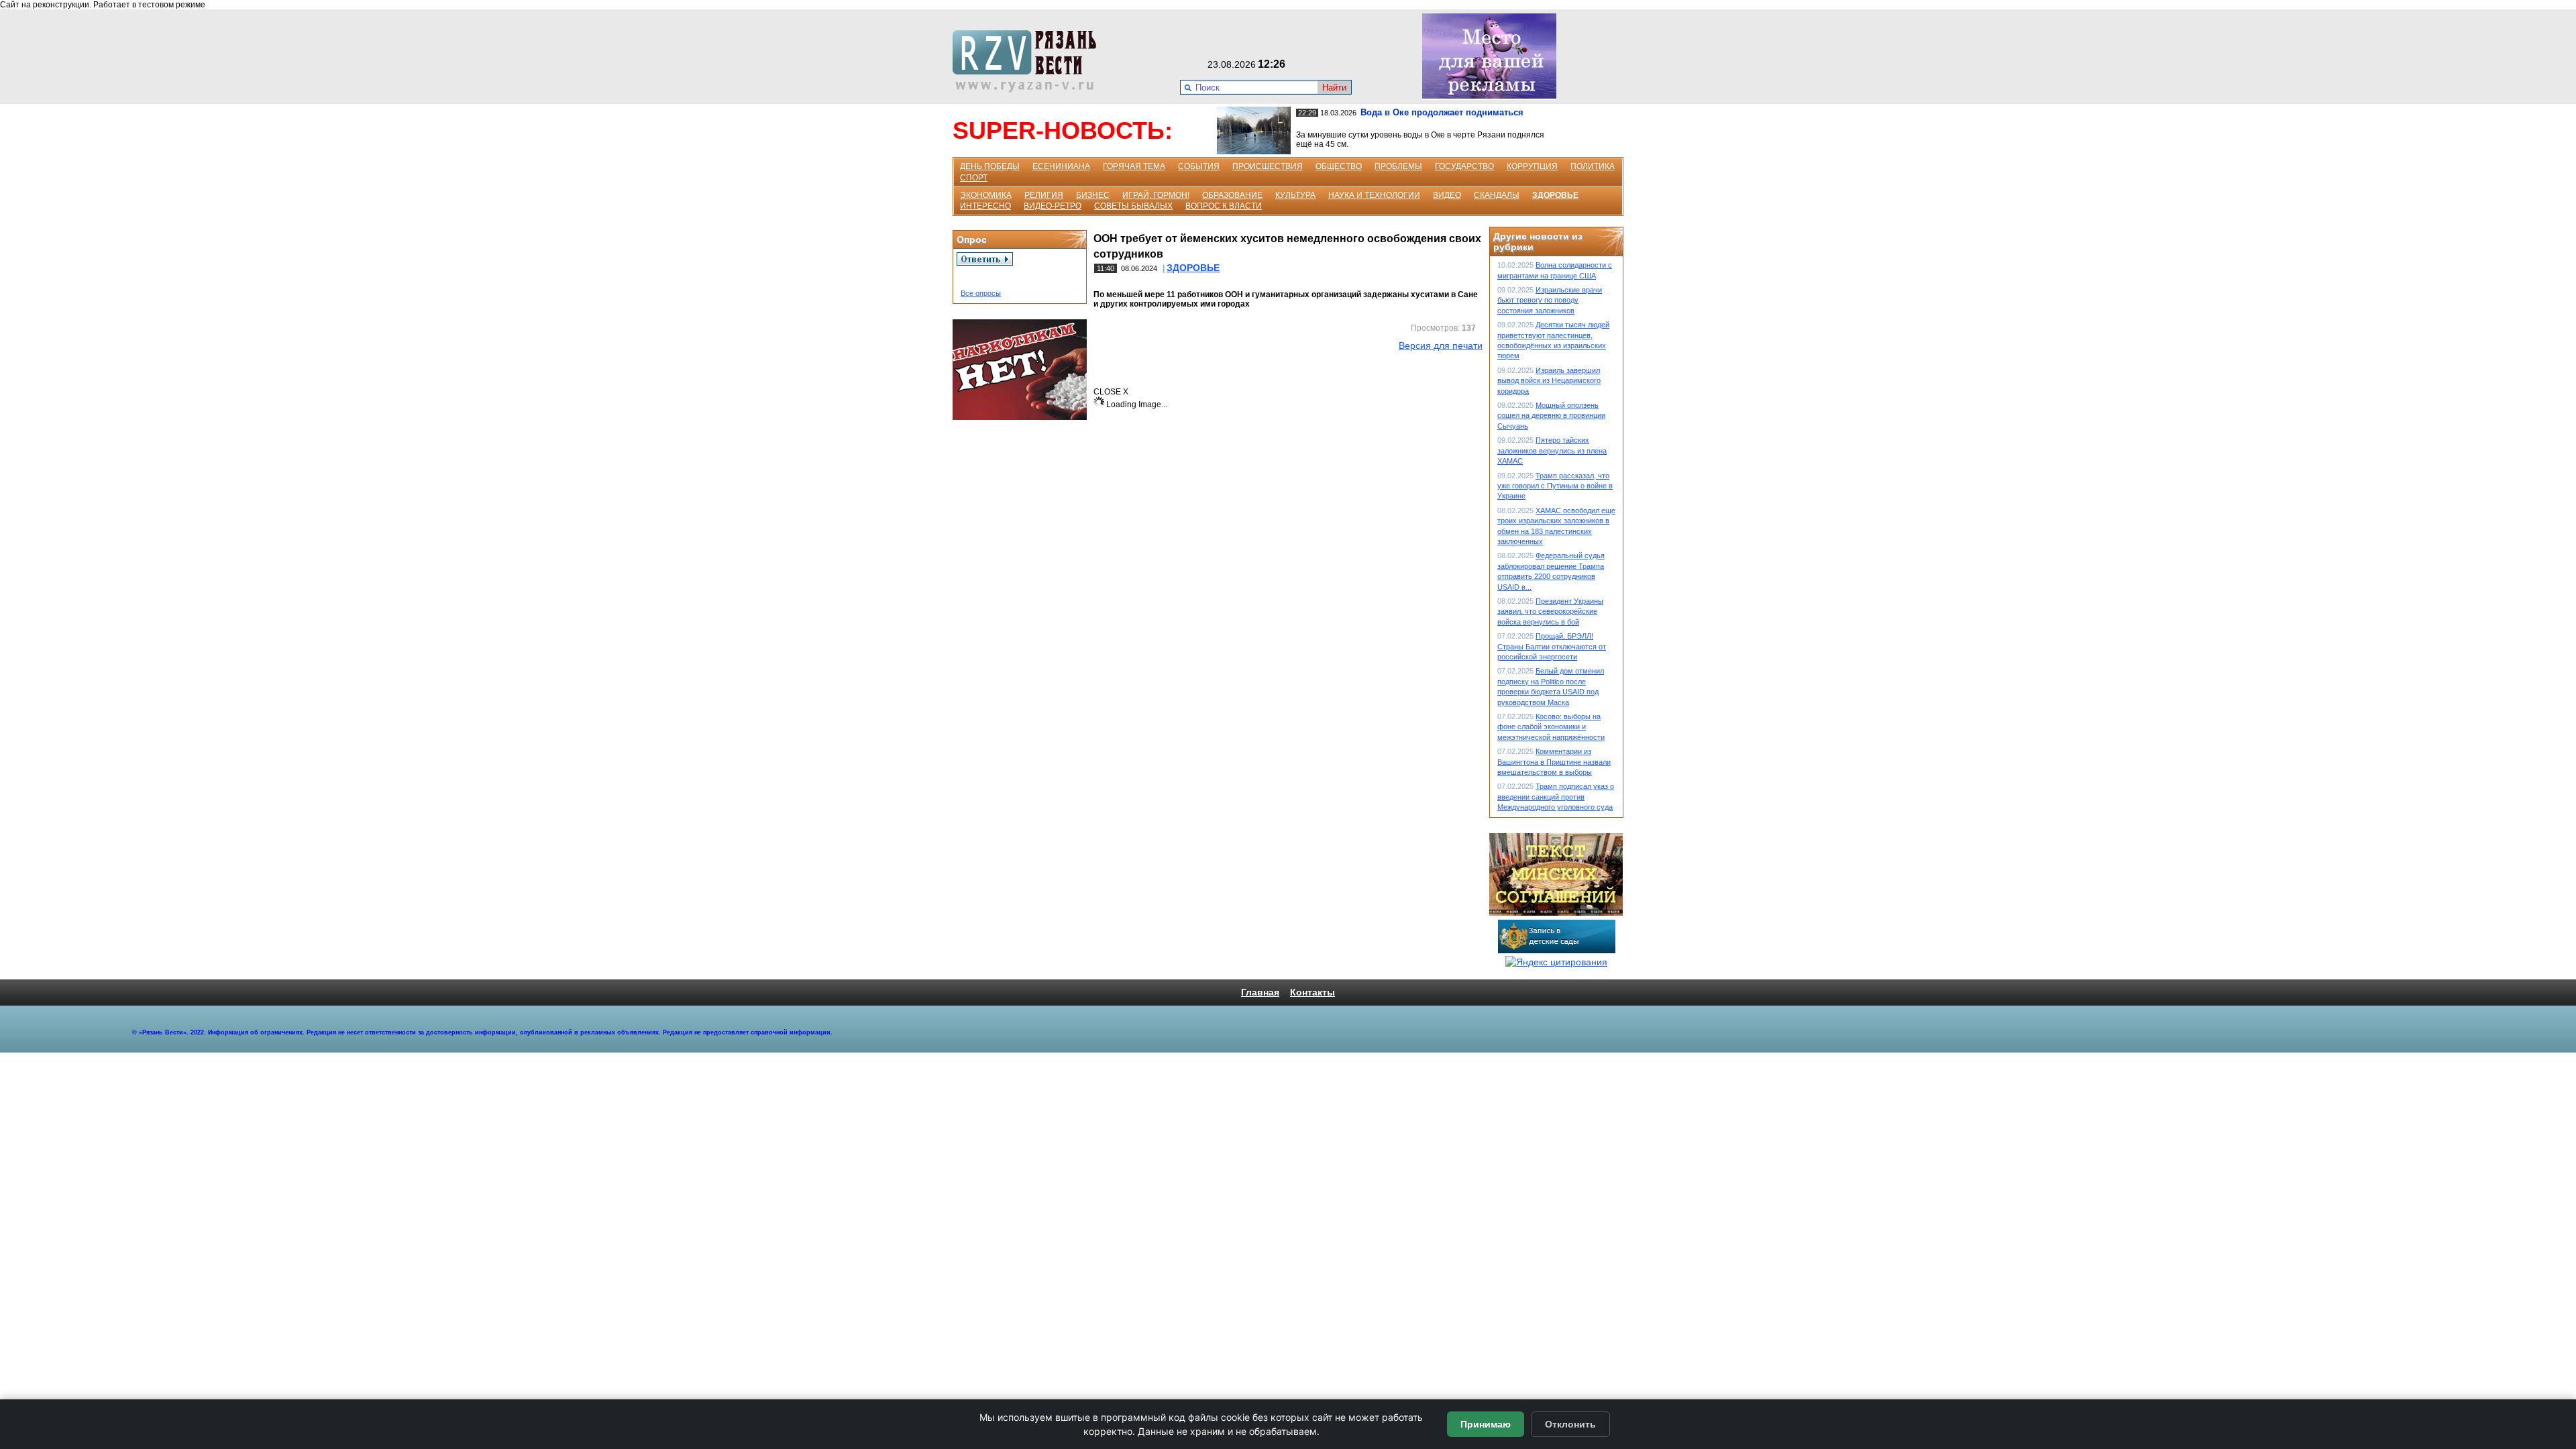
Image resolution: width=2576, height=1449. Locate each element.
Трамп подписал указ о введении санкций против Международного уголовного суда (1556, 797)
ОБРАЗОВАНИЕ (1232, 195)
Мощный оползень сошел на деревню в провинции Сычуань (1551, 416)
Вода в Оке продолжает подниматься (1442, 112)
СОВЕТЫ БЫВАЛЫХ (1133, 206)
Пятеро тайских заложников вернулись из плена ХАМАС (1552, 450)
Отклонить (1570, 1424)
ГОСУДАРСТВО (1464, 166)
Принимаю (1486, 1424)
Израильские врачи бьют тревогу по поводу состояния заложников (1550, 300)
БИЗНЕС (1093, 195)
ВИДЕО (1447, 195)
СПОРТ (974, 178)
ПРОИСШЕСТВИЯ (1268, 166)
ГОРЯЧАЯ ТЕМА (1134, 166)
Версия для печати (1441, 345)
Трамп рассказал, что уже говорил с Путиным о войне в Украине (1555, 486)
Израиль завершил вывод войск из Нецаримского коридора (1549, 381)
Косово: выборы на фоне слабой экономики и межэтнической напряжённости (1551, 727)
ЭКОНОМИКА (986, 195)
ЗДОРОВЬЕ (1555, 195)
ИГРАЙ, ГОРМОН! (1156, 195)
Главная (1260, 992)
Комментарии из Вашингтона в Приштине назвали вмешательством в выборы (1554, 762)
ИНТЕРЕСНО (985, 206)
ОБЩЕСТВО (1339, 166)
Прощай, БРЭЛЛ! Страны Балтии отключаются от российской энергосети (1552, 646)
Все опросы (981, 293)
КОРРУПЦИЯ (1532, 166)
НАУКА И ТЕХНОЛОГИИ (1374, 195)
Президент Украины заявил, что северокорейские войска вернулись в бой (1550, 611)
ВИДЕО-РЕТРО (1053, 206)
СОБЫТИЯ (1199, 166)
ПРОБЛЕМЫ (1398, 166)
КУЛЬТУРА (1295, 195)
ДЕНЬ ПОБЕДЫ (990, 166)
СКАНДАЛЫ (1497, 195)
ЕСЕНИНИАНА (1061, 166)
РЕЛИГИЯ (1044, 195)
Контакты (1312, 992)
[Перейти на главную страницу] (1028, 89)
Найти (1334, 88)
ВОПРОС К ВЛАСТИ (1224, 206)
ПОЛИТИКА (1593, 166)
